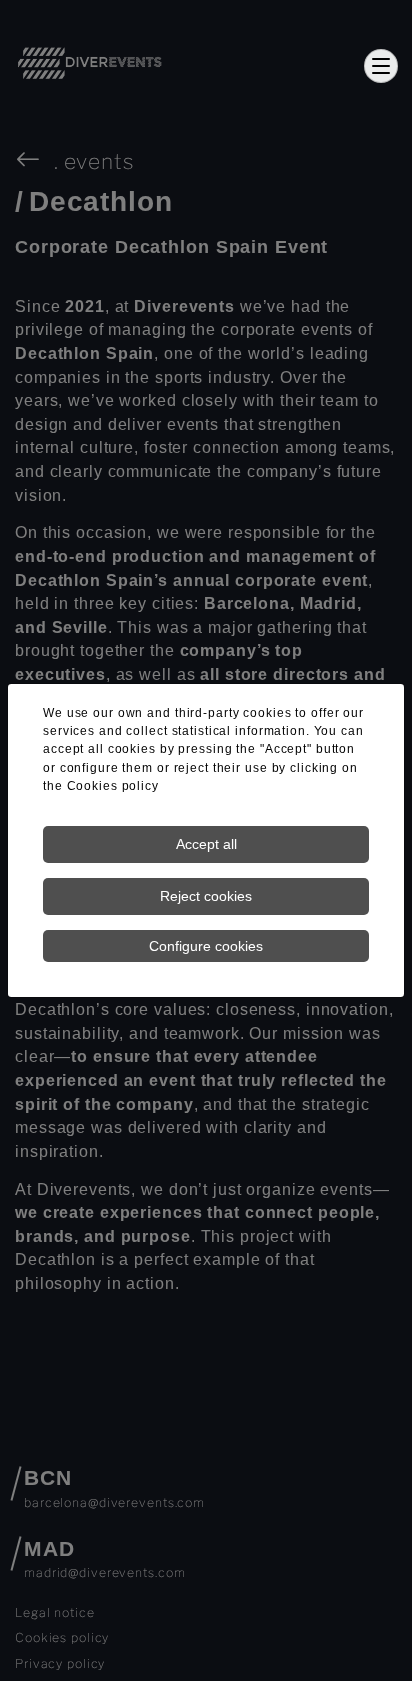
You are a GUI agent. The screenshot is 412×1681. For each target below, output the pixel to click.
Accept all (206, 844)
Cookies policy (113, 786)
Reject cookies (206, 896)
